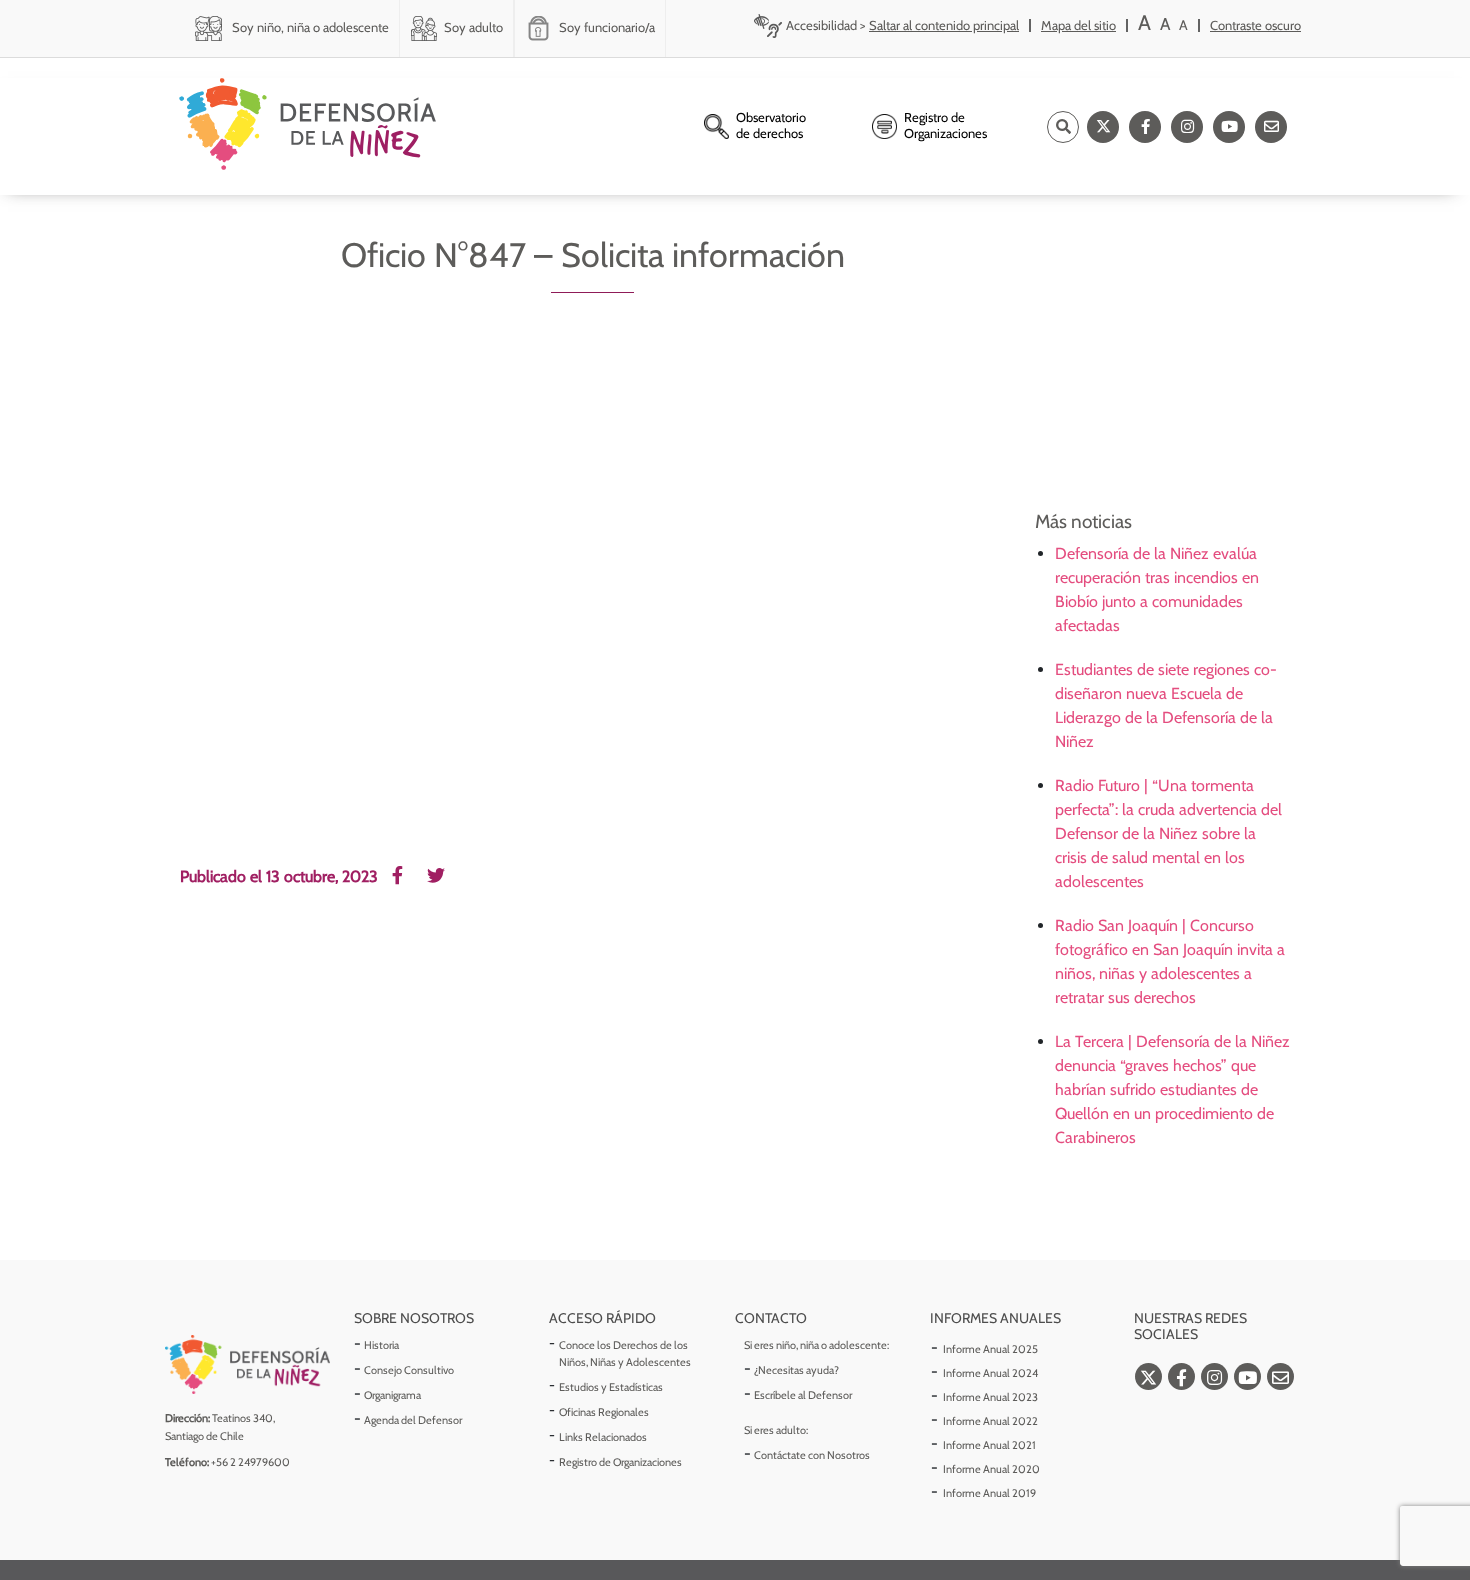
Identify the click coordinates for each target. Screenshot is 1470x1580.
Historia (381, 1345)
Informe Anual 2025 (990, 1349)
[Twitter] (1103, 127)
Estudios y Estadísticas (611, 1387)
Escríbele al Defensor (803, 1395)
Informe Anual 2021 (989, 1445)
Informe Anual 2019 (989, 1493)
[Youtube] (1229, 127)
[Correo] (1271, 127)
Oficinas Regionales (604, 1412)
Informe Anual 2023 (990, 1397)
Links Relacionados (603, 1437)
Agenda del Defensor (413, 1420)
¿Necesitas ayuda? (796, 1370)
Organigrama (392, 1395)
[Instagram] (1187, 127)
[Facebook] (1145, 127)
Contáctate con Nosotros (812, 1455)
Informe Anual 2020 (991, 1469)
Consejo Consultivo (409, 1370)
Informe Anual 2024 (990, 1373)
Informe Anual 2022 (990, 1421)
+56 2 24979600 (250, 1462)
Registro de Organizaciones (620, 1462)
